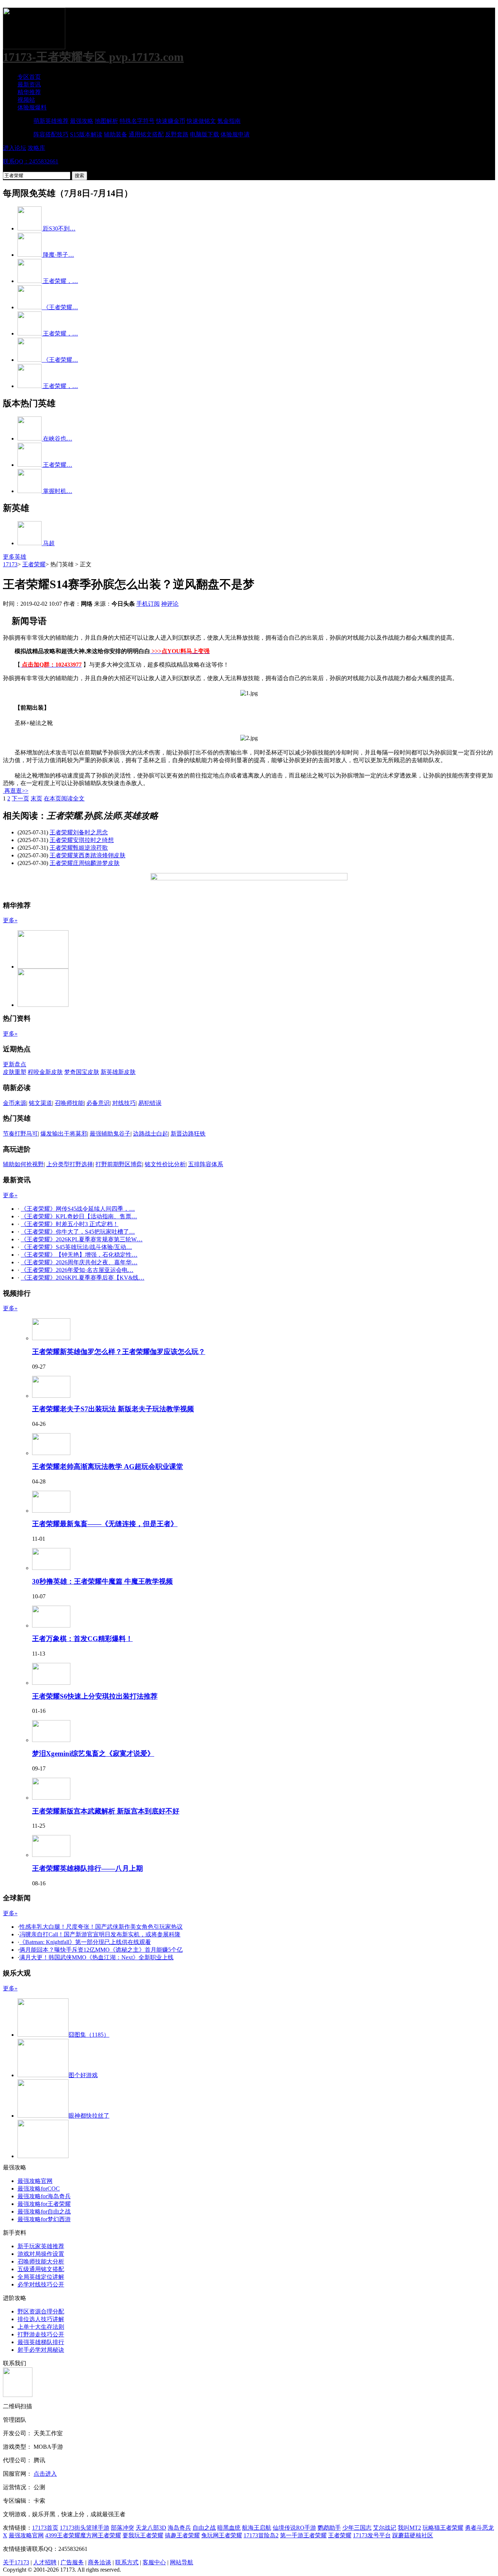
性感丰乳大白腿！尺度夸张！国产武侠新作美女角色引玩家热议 (101, 1927)
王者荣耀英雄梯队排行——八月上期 (87, 1868)
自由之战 (204, 2528)
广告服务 (72, 2562)
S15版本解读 (86, 134)
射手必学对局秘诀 (41, 2350)
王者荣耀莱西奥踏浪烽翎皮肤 (87, 855)
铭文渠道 (40, 1103)
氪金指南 (229, 121)
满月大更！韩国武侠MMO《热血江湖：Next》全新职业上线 (96, 1957)
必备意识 (98, 1103)
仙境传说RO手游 (294, 2528)
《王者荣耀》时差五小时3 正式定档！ (70, 1224)
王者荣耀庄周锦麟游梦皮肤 (85, 863)
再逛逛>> (16, 791)
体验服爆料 (32, 107)
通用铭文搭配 (146, 134)
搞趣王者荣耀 (182, 2535)
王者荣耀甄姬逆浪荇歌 (79, 848)
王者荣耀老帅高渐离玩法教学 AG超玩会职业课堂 (108, 1467)
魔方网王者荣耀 (101, 2535)
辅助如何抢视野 (23, 1164)
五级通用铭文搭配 (41, 2269)
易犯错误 (150, 1103)
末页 (36, 798)
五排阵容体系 (206, 1164)
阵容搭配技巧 (51, 134)
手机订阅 (148, 604)
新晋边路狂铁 (188, 1134)
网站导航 (182, 2562)
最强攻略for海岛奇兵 (44, 2196)
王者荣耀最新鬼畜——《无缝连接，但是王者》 (105, 1524)
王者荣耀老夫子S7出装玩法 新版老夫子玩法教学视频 (113, 1409)
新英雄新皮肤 (118, 1072)
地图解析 (106, 121)
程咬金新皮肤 (45, 1072)
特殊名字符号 (137, 121)
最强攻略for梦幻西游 (44, 2219)
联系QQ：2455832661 (31, 161)
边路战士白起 (151, 1134)
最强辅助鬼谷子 (110, 1134)
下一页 (20, 798)
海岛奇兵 (179, 2528)
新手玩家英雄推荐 (41, 2246)
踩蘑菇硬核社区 (413, 2535)
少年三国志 (357, 2528)
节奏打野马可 (20, 1134)
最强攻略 (82, 121)
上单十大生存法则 (41, 2327)
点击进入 (45, 2474)
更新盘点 (15, 1064)
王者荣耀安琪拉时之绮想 (82, 840)
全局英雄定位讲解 (41, 2277)
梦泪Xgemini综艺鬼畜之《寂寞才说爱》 (93, 1753)
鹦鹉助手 (329, 2528)
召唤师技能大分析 (41, 2261)
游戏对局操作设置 (41, 2254)
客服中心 (154, 2562)
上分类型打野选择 (70, 1164)
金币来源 (15, 1103)
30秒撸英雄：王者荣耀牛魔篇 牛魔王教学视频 (102, 1581)
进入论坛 (15, 148)
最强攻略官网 (35, 2181)
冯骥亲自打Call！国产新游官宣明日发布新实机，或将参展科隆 (100, 1934)
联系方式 (127, 2562)
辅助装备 (116, 134)
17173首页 (45, 2528)
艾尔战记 (385, 2528)
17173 (10, 564)
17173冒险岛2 (261, 2535)
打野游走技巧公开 (41, 2334)
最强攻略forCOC (39, 2189)
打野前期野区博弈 (119, 1164)
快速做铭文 (201, 121)
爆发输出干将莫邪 (64, 1134)
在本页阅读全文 (64, 798)
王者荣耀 (34, 564)
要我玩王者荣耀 (143, 2535)
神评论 (170, 604)
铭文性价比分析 (165, 1164)
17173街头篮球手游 (85, 2528)
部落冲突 (122, 2528)
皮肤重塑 (15, 1072)
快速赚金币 (171, 121)
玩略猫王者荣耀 (443, 2528)
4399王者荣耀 (63, 2535)
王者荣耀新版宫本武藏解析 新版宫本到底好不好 (106, 1811)
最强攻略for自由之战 (44, 2212)
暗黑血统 (229, 2528)
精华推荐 (29, 92)
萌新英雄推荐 (51, 121)
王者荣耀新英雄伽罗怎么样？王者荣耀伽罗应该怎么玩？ (119, 1352)
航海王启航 (257, 2528)
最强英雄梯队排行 (41, 2342)
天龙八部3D (151, 2528)
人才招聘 (45, 2562)
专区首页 (29, 77)
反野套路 (177, 134)
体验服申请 (235, 134)
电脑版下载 (205, 134)
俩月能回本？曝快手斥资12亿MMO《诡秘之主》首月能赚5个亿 (101, 1950)
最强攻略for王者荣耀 (44, 2204)
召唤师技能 (69, 1103)
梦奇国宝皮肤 (82, 1072)
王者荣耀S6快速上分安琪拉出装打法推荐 (95, 1696)
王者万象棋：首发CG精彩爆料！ (82, 1639)
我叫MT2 (409, 2528)
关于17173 (16, 2562)
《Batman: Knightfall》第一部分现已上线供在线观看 (85, 1942)
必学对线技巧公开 (41, 2284)
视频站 (26, 100)
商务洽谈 (100, 2562)
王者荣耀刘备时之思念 (79, 832)
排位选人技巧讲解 (41, 2319)
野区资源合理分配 (41, 2311)
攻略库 (36, 148)
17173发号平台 (372, 2535)
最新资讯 (29, 84)
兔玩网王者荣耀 (222, 2535)
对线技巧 (124, 1103)
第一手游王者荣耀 (303, 2535)
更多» (10, 920)
